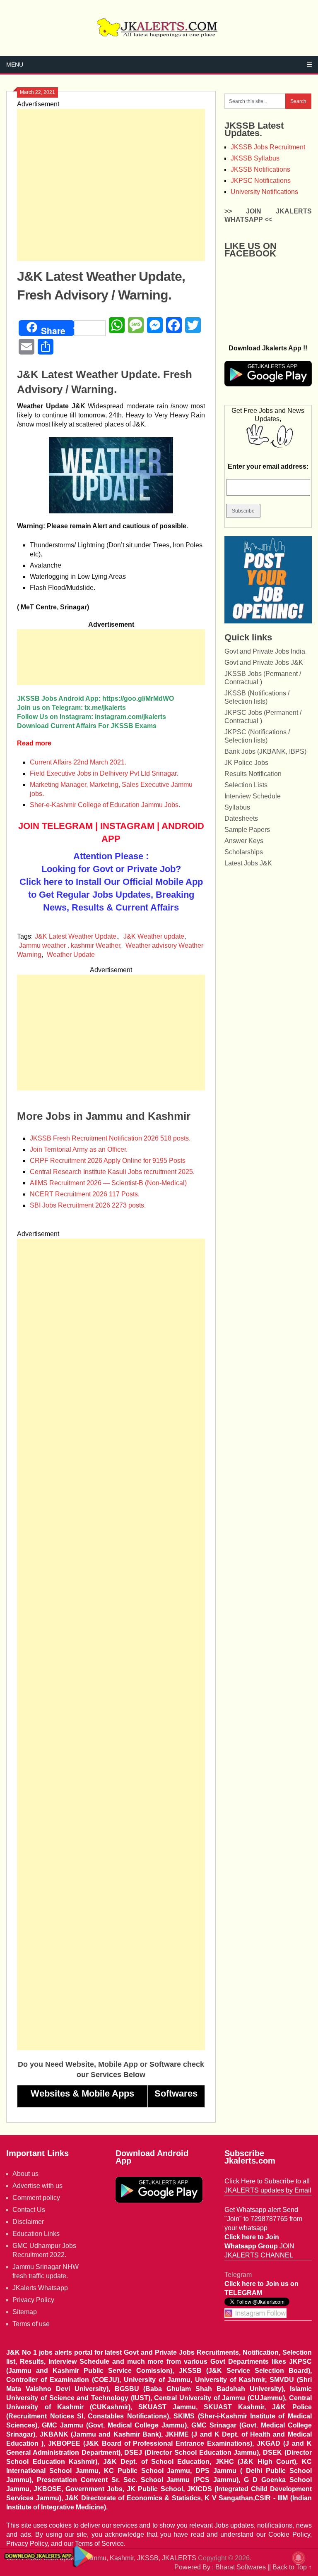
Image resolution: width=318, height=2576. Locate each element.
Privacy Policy (33, 2300)
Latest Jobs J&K (248, 863)
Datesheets (241, 818)
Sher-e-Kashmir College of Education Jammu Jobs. (105, 805)
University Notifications (264, 192)
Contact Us (29, 2210)
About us (25, 2174)
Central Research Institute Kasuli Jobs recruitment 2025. (112, 1172)
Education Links (36, 2234)
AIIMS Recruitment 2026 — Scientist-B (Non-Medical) (108, 1183)
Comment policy (36, 2198)
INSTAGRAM (127, 826)
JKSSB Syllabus (255, 158)
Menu (15, 65)
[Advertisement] (111, 185)
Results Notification (253, 774)
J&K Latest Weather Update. (76, 936)
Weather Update (71, 955)
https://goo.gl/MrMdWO (138, 699)
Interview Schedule (253, 796)
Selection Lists (246, 785)
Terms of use (31, 2324)
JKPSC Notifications (261, 181)
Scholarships (244, 852)
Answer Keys (244, 841)
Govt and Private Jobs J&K (264, 663)
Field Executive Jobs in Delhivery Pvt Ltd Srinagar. (104, 773)
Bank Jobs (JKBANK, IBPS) (265, 751)
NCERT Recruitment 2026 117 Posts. (85, 1194)
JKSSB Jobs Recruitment (268, 147)
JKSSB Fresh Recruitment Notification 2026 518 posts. (110, 1138)
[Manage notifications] (299, 2558)
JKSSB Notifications (260, 169)
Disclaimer (28, 2222)
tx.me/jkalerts (105, 708)
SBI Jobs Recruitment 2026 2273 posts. (88, 1205)
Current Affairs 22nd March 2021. (78, 762)
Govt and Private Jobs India (265, 651)
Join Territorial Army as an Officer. (79, 1149)
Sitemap (25, 2312)
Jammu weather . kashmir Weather (70, 945)
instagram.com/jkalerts (130, 717)
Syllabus (237, 807)
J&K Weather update (154, 936)
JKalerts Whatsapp (40, 2288)
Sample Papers (247, 830)
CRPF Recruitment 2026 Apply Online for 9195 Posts (108, 1161)
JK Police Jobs (246, 763)
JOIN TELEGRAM (55, 826)
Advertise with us (37, 2186)
